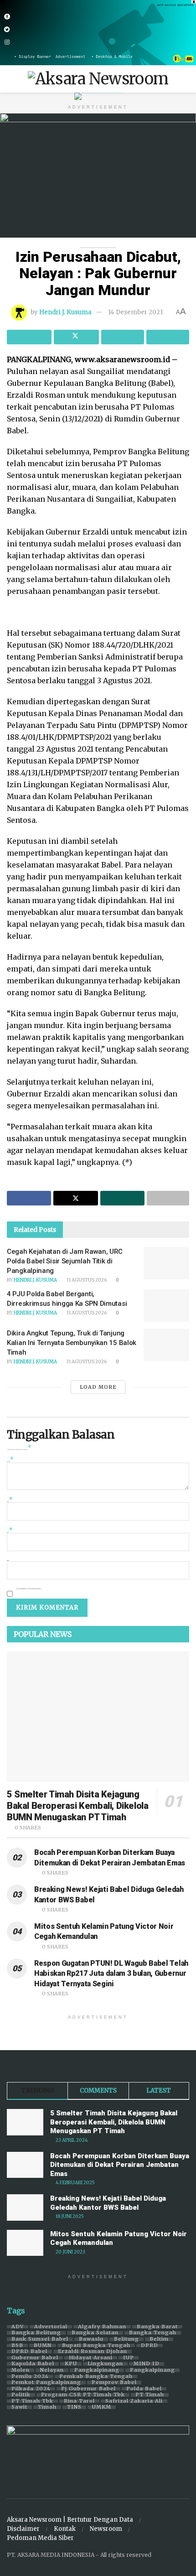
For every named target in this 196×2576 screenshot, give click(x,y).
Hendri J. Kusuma (65, 312)
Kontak (65, 2529)
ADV (18, 2327)
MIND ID (147, 2364)
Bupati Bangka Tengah (96, 2346)
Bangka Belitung (36, 2333)
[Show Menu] (11, 79)
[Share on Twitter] (76, 337)
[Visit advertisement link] (98, 33)
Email (10, 1531)
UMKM (102, 2407)
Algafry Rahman (102, 2327)
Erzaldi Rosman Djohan (93, 2352)
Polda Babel (144, 2389)
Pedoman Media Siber (40, 2538)
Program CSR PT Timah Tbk (83, 2395)
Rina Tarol (79, 2401)
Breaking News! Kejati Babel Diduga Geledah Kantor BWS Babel (108, 2203)
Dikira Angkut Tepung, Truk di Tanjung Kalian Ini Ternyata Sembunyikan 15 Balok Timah (72, 1343)
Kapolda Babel (33, 2364)
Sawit (19, 2407)
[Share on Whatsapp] (123, 337)
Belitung (126, 2339)
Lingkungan (105, 2364)
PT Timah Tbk (32, 2401)
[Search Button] (185, 79)
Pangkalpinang (97, 2370)
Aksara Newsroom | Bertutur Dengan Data (70, 2520)
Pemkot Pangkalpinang (46, 2383)
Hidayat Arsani (91, 2358)
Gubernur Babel (35, 2358)
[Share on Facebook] (29, 337)
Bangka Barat (157, 2327)
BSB (17, 2346)
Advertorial (51, 2327)
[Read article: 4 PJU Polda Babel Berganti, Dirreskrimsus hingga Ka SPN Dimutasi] (166, 1306)
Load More (98, 1387)
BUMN (43, 2346)
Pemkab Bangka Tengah (96, 2377)
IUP (129, 2358)
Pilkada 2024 (31, 2389)
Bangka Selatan (95, 2333)
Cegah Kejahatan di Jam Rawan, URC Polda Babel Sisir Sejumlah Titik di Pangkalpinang (65, 1261)
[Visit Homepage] (98, 79)
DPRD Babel (29, 2352)
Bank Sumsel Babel (40, 2339)
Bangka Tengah (153, 2333)
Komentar (10, 1461)
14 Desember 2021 (135, 312)
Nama (10, 1501)
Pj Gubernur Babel (88, 2389)
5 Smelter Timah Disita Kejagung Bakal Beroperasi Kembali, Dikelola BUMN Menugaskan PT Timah (77, 1806)
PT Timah (150, 2395)
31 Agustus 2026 (86, 1280)
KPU (71, 2364)
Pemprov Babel (114, 2383)
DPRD (150, 2346)
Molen (21, 2370)
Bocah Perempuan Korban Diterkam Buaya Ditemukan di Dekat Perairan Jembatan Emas (120, 2165)
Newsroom (106, 2529)
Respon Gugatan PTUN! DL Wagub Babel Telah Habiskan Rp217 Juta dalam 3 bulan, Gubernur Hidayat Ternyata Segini (111, 1974)
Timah (47, 2407)
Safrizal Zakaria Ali (134, 2401)
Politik (21, 2395)
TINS (74, 2407)
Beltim (159, 2339)
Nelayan (52, 2370)
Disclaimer (23, 2529)
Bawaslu (91, 2339)
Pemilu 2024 (30, 2377)
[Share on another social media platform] (168, 337)
